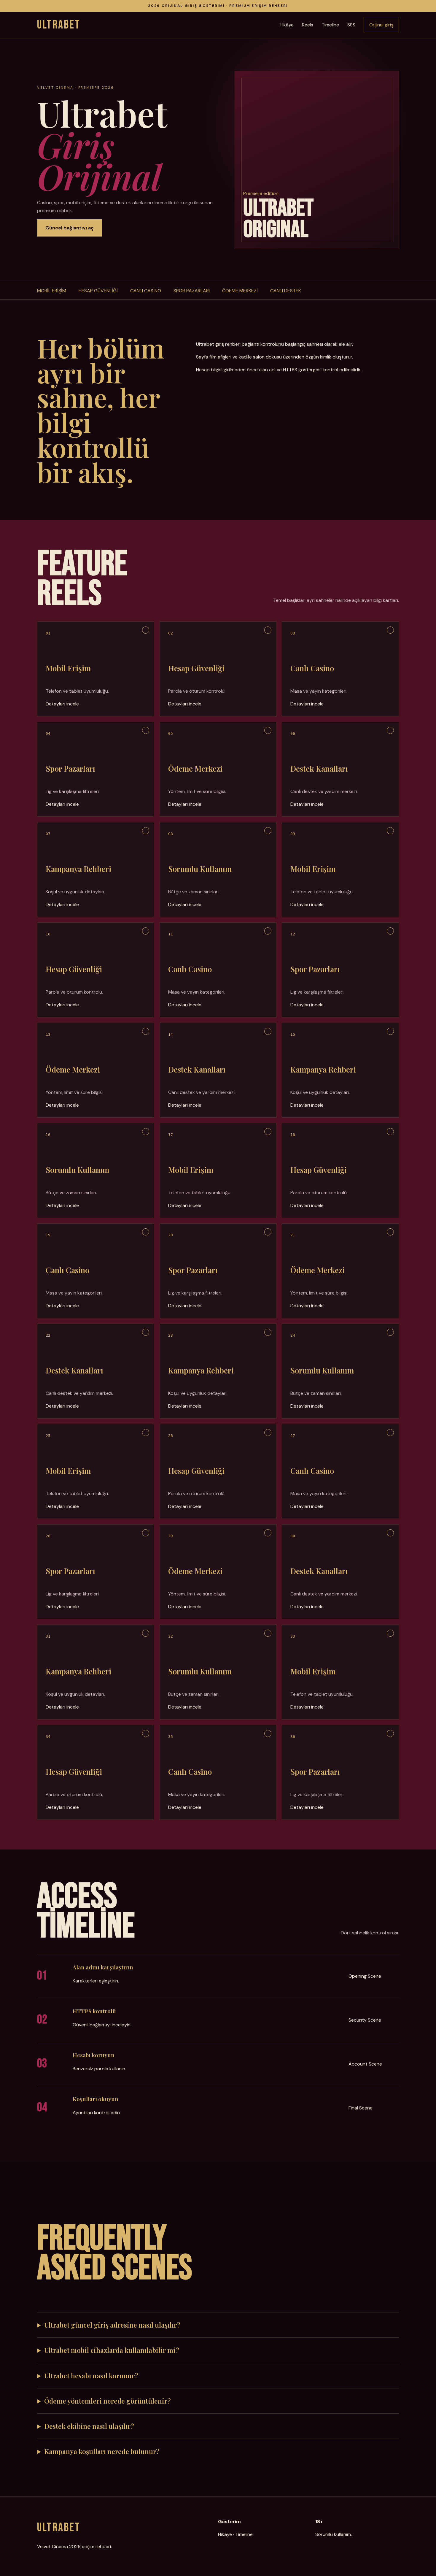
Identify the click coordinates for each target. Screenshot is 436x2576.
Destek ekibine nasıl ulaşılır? (89, 2426)
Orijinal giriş (381, 25)
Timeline (330, 25)
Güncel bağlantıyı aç (70, 228)
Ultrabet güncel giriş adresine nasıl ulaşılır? (112, 2325)
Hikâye (287, 25)
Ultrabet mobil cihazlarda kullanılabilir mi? (112, 2350)
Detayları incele (62, 704)
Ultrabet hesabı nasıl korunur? (91, 2376)
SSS (351, 25)
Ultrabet (59, 25)
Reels (308, 25)
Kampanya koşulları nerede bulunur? (102, 2451)
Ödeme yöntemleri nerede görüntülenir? (108, 2401)
